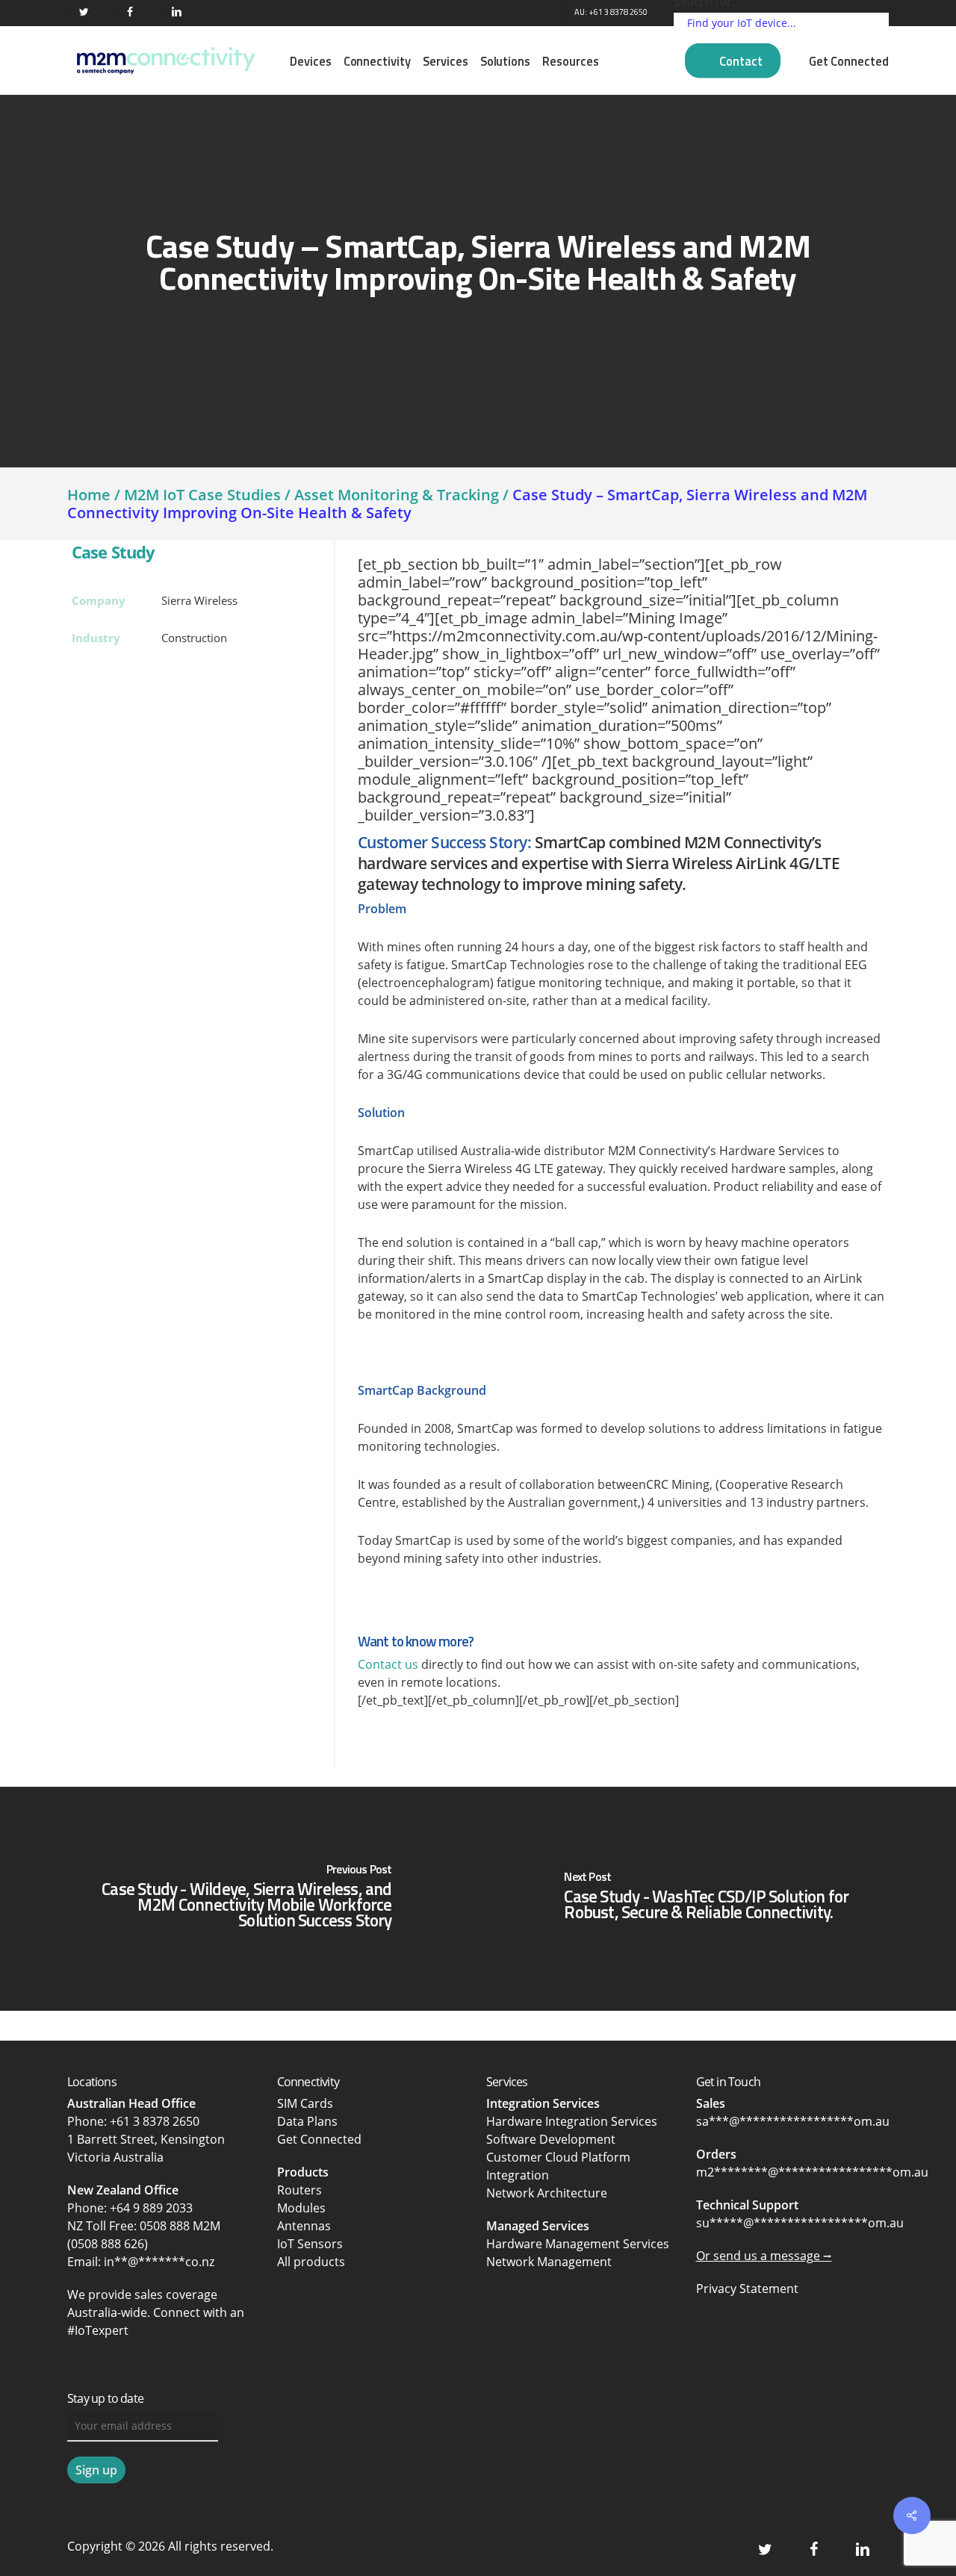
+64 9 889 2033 (151, 2208)
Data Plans (307, 2121)
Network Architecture (547, 2193)
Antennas (304, 2226)
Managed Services (538, 2226)
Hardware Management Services (578, 2244)
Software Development (551, 2139)
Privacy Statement (747, 2289)
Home (89, 495)
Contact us (388, 1664)
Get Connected (319, 2139)
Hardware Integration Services (572, 2121)
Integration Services (543, 2103)
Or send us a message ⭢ (764, 2256)
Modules (301, 2208)
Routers (299, 2190)
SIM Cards (307, 2103)
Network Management (549, 2262)
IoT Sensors (310, 2244)
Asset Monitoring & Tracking (397, 495)
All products (311, 2262)
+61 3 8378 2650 (155, 2121)
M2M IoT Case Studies (202, 495)
